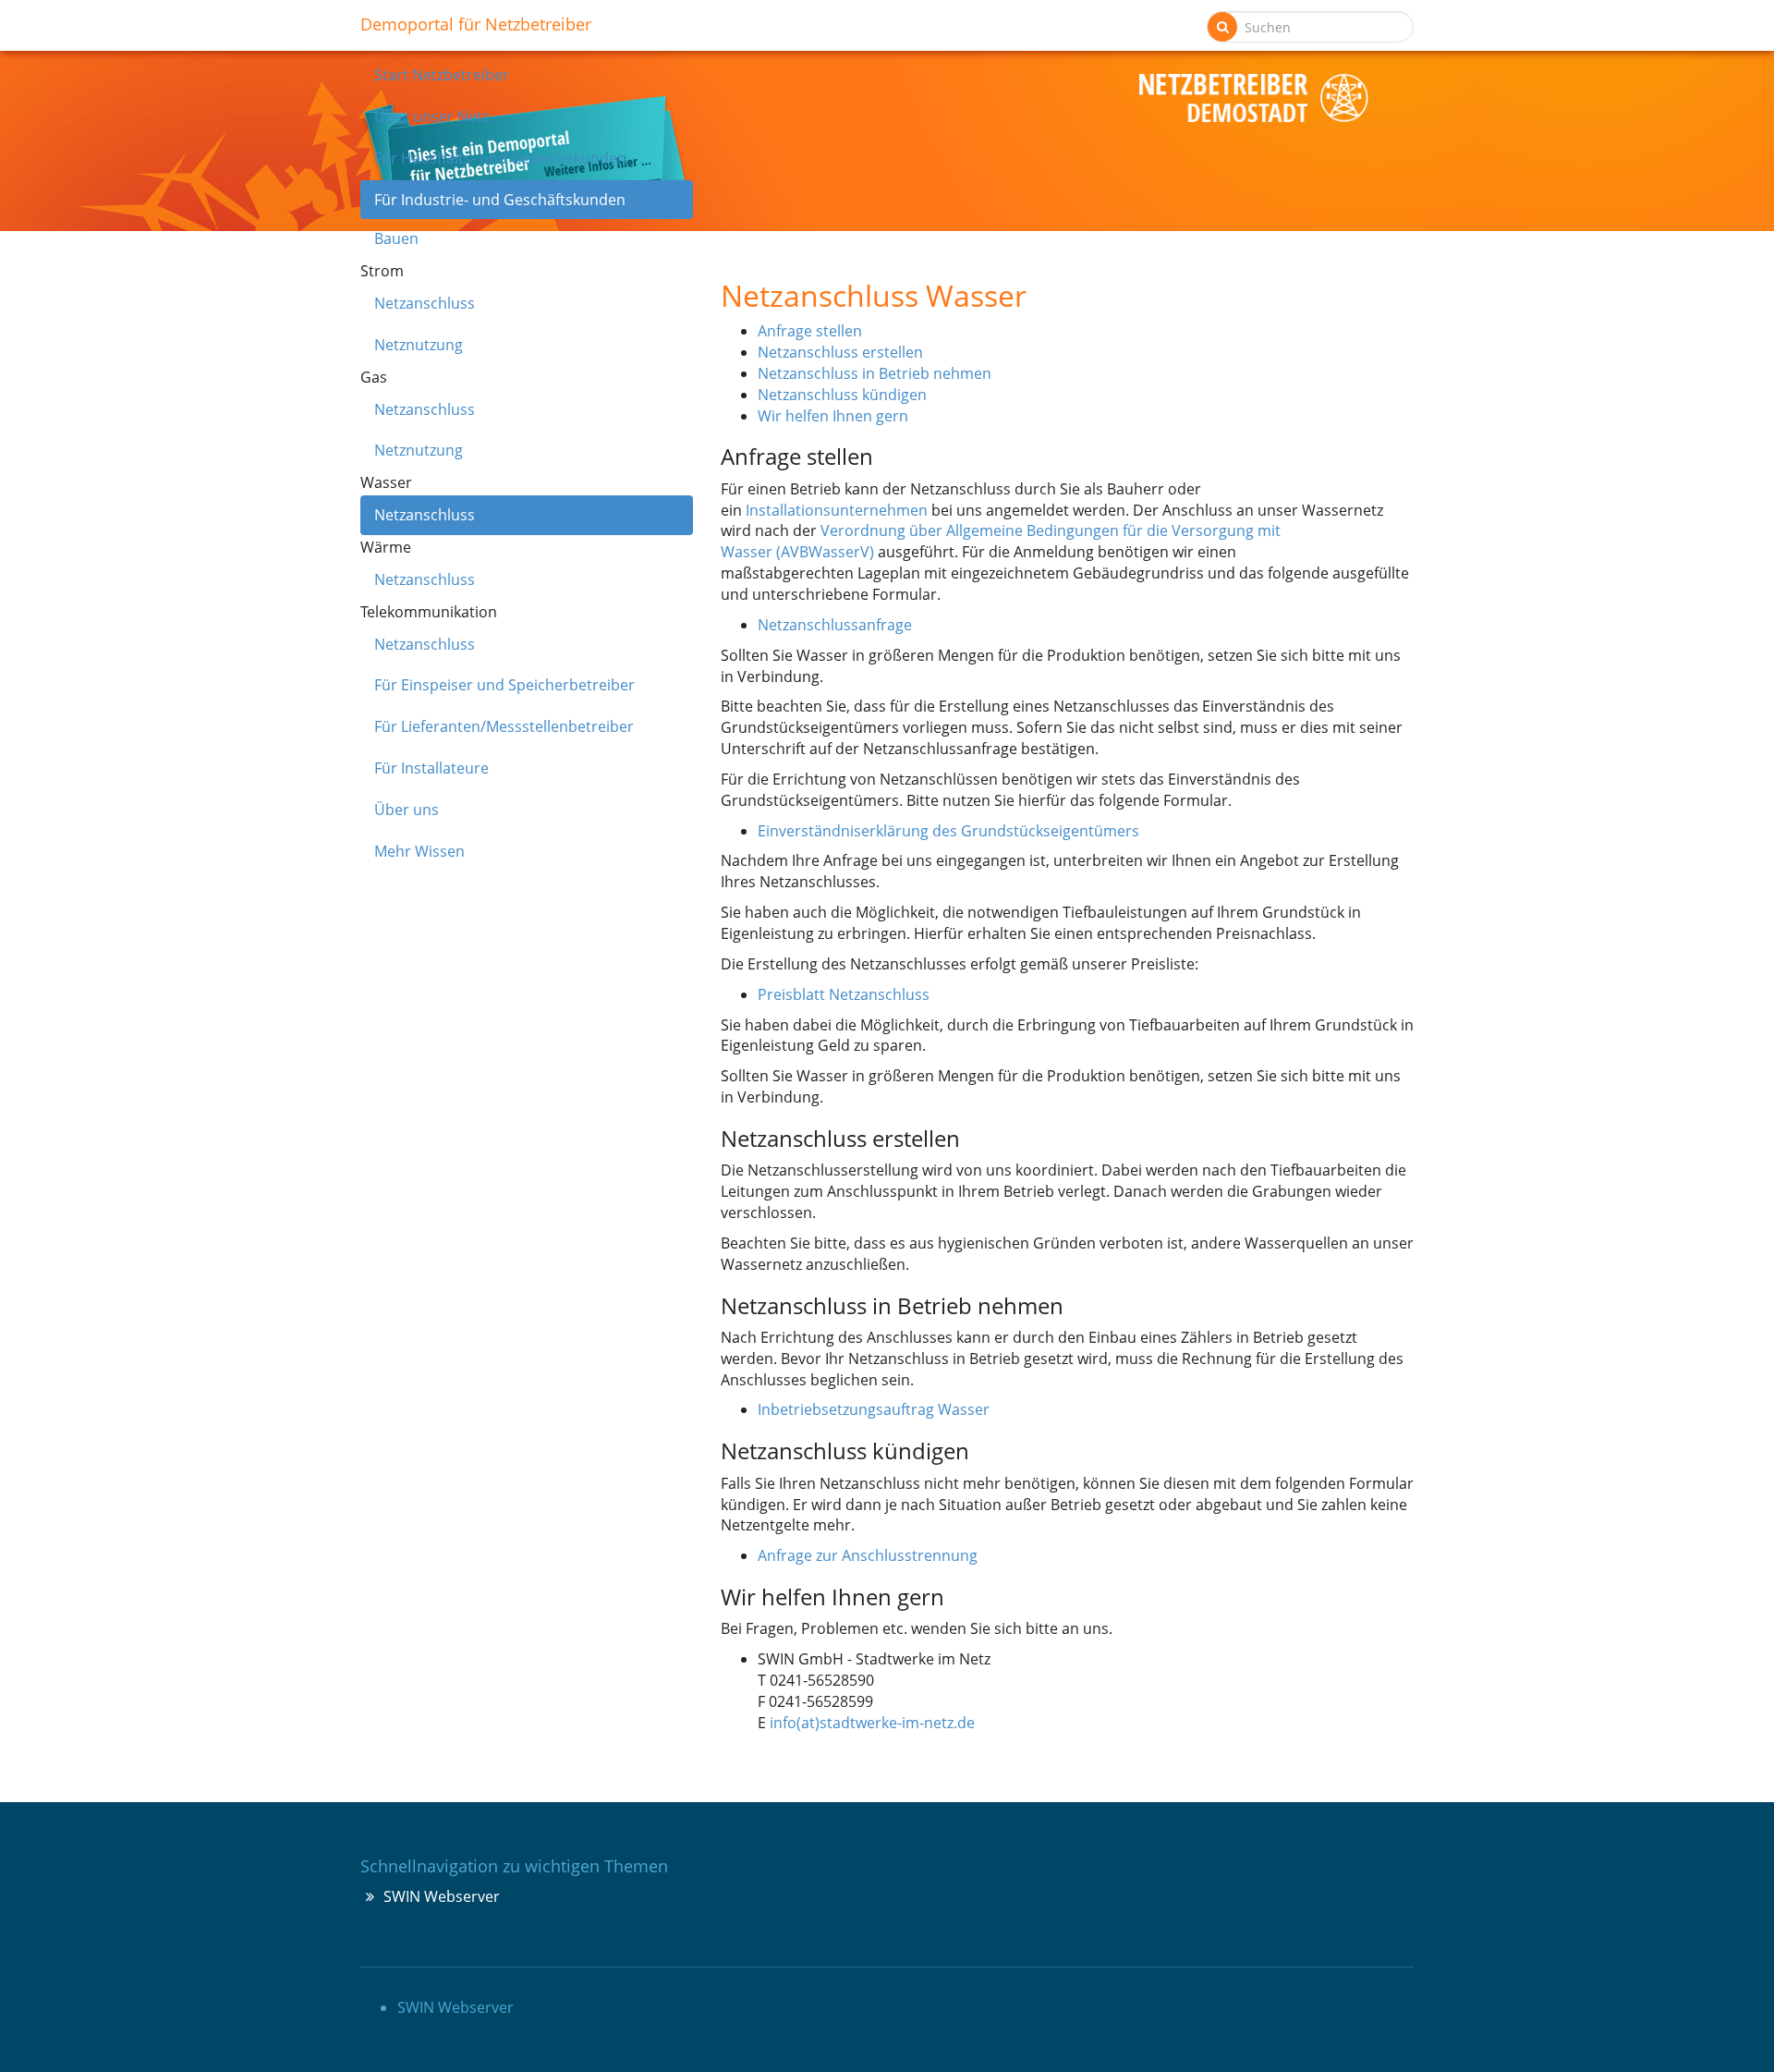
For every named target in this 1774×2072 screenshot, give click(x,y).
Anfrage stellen (810, 331)
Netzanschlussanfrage (835, 625)
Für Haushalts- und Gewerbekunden (500, 158)
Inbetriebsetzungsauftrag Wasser (874, 1409)
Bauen (396, 238)
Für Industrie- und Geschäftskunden (500, 200)
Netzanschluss (425, 303)
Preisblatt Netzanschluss (844, 994)
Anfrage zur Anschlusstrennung (868, 1555)
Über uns (407, 810)
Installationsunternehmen (837, 510)
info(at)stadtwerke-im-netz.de (872, 1723)
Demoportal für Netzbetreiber (476, 21)
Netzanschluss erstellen (840, 352)
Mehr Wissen (419, 851)
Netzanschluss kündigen (842, 395)
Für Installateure (431, 768)
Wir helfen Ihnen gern (833, 416)
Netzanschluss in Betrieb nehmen (875, 373)
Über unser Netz (431, 116)
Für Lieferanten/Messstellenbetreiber (504, 726)
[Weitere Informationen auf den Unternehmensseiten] (887, 156)
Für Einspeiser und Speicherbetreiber (504, 685)
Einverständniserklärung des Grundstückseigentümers (948, 831)
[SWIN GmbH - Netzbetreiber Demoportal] (1254, 98)
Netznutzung (419, 345)
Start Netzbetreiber (442, 75)
